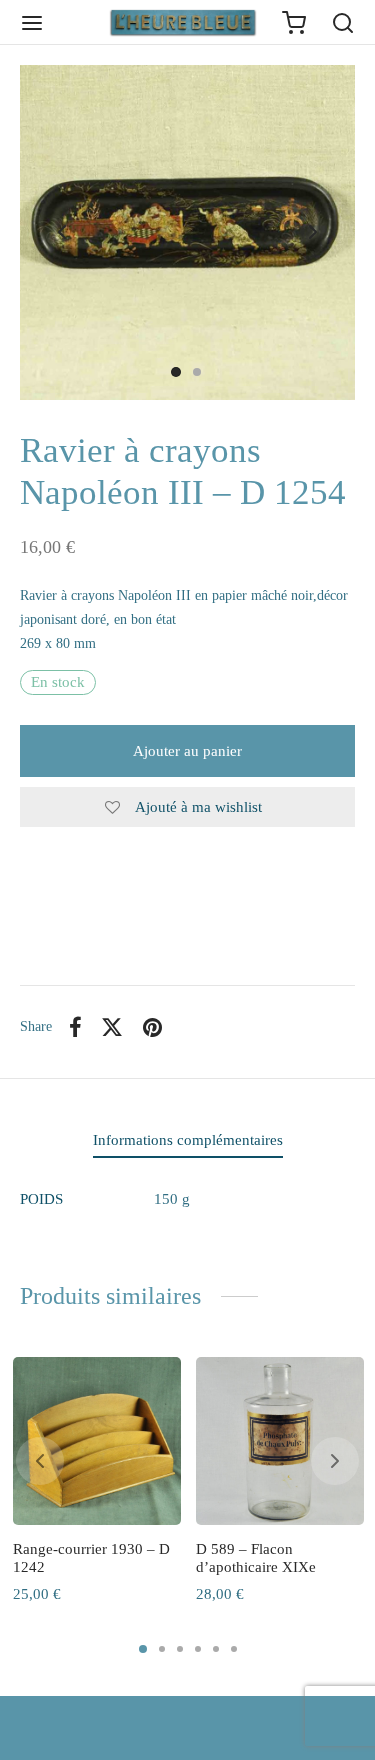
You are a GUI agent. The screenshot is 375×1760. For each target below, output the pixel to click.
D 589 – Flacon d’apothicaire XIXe (256, 1558)
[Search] (343, 23)
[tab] (187, 1141)
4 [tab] (198, 1649)
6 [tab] (234, 1649)
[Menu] (32, 23)
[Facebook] (75, 1027)
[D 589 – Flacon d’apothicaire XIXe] (280, 1441)
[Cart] (294, 23)
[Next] (335, 1461)
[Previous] (40, 1461)
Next (313, 233)
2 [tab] (162, 1649)
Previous (62, 233)
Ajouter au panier (187, 751)
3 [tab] (180, 1649)
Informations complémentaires (188, 1140)
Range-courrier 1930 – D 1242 (91, 1558)
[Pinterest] (152, 1027)
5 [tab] (216, 1649)
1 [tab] (143, 1649)
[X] (113, 1027)
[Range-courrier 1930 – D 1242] (97, 1441)
